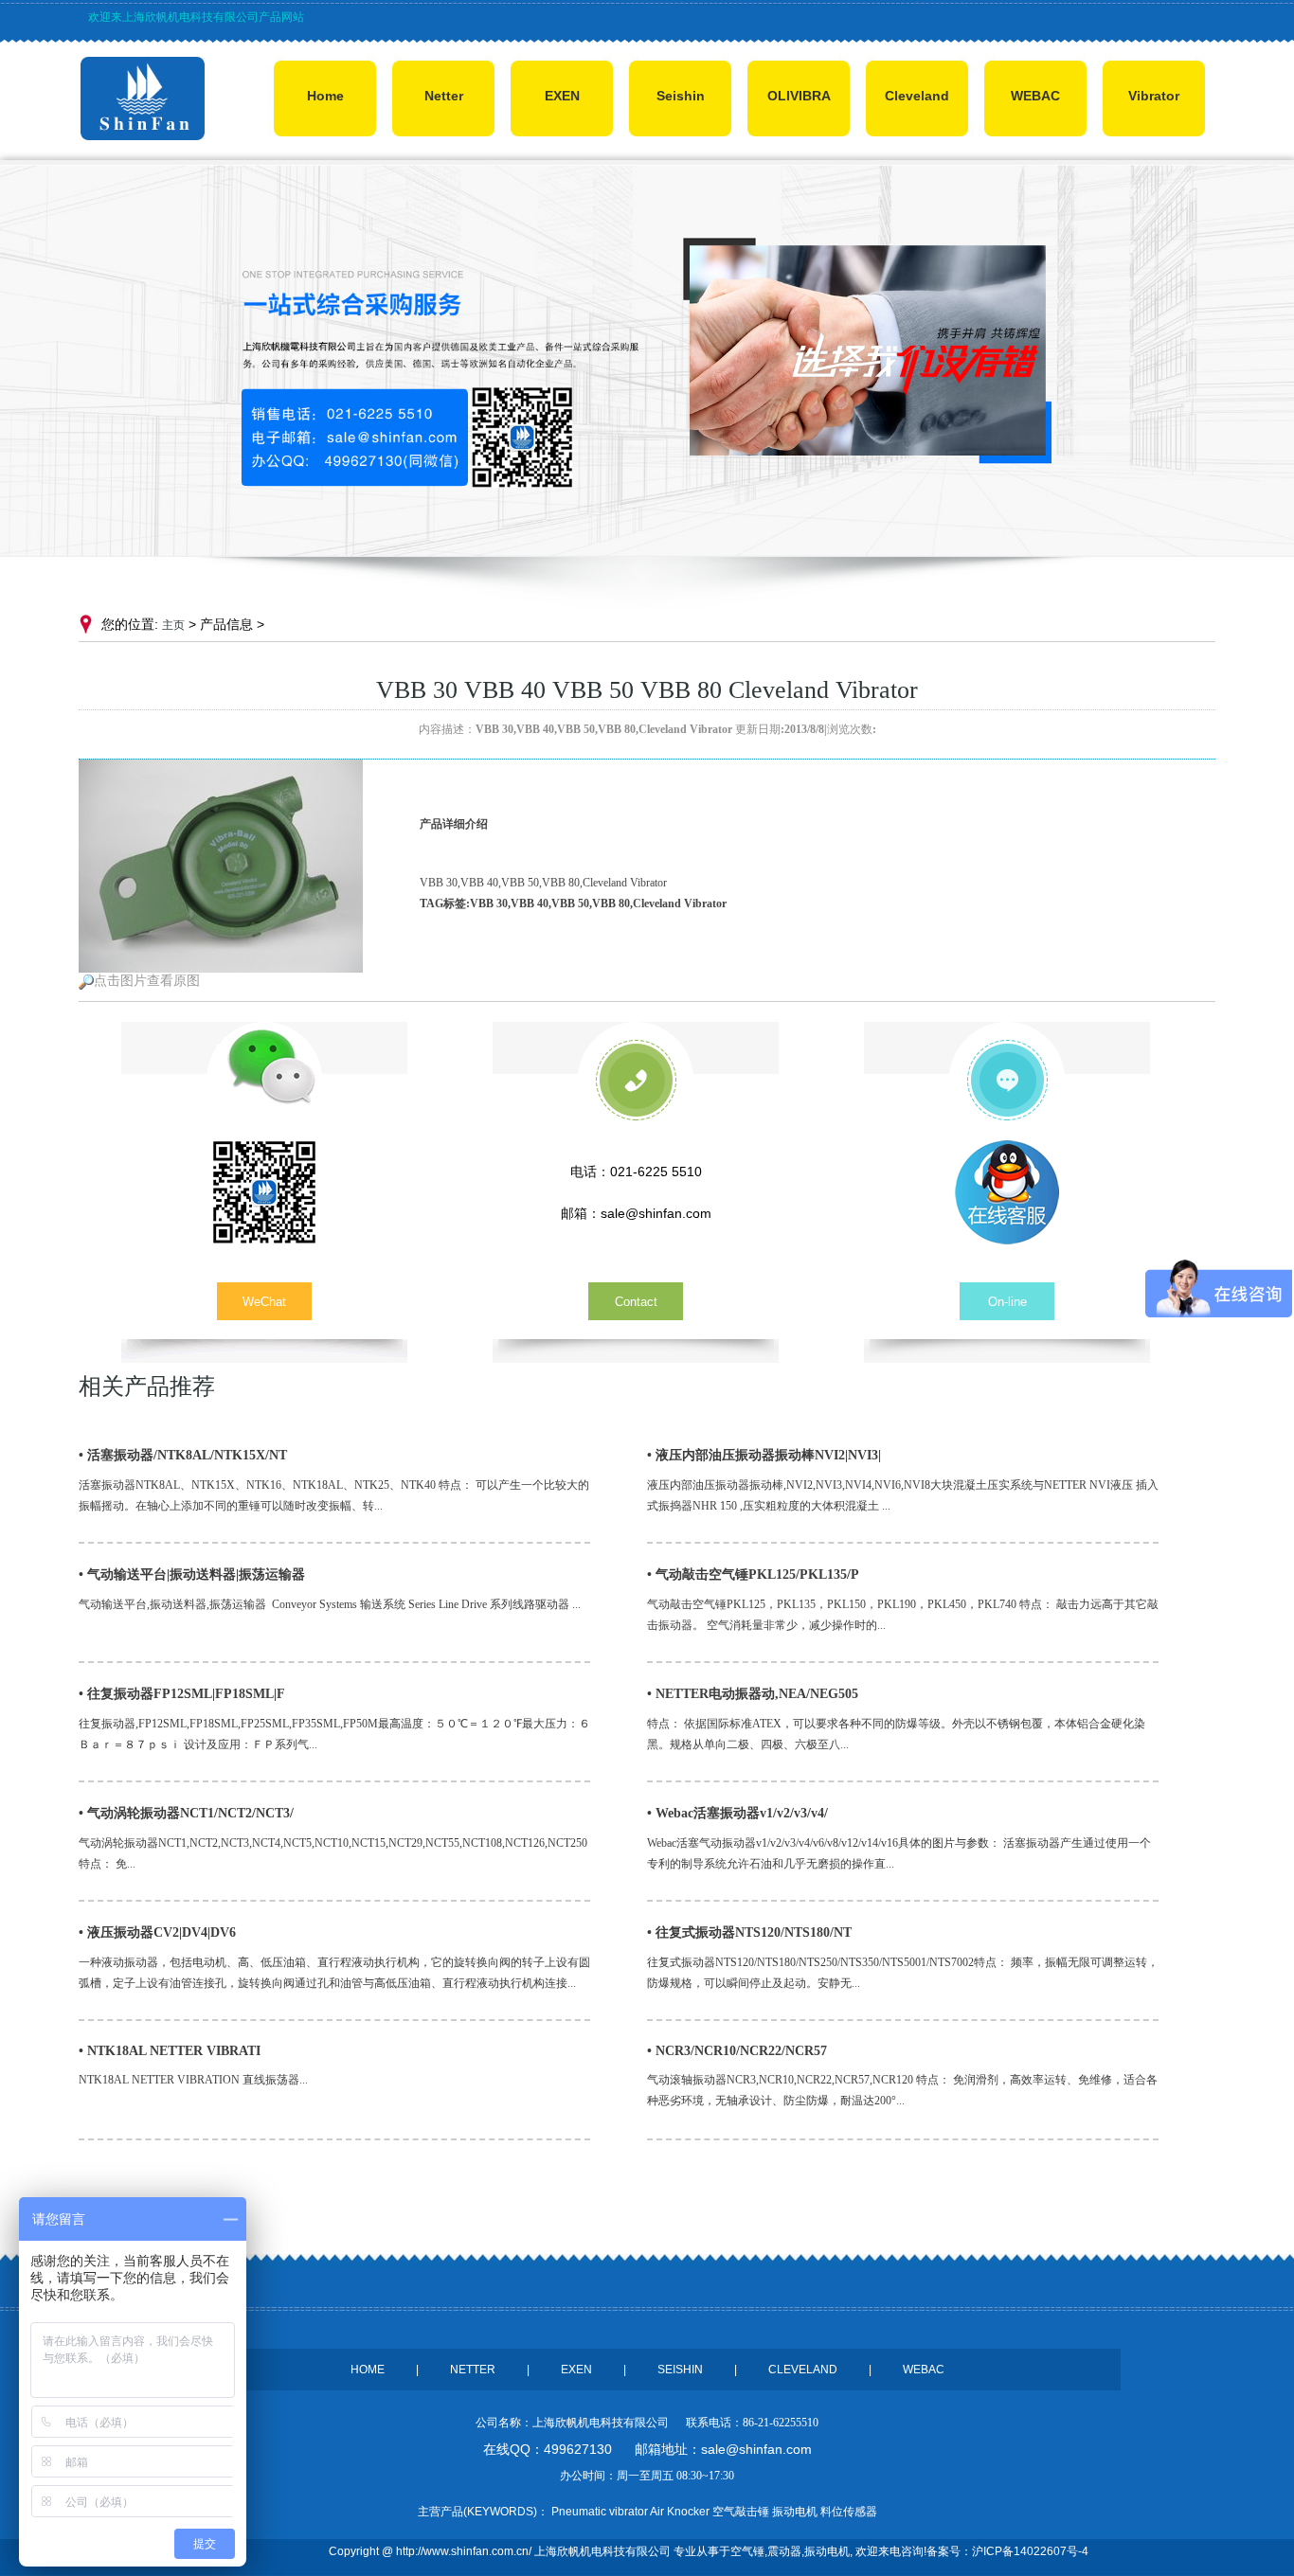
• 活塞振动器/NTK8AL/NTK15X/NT (183, 1455)
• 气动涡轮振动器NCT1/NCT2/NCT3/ (186, 1813)
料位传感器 (849, 2512)
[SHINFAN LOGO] (143, 136)
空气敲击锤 (741, 2512)
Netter (444, 96)
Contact (636, 1302)
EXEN (562, 96)
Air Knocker (680, 2512)
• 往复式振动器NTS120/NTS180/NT (749, 1932)
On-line (1007, 1302)
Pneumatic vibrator (600, 2512)
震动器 (784, 2551)
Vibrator (1154, 96)
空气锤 (747, 2551)
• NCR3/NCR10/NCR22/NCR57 (737, 2051)
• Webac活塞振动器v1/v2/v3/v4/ (737, 1813)
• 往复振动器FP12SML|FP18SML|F (182, 1694)
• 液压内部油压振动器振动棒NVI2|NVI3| (764, 1455)
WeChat (264, 1302)
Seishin (681, 96)
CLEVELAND (803, 2370)
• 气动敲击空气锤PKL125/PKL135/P (753, 1574)
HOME (368, 2370)
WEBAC (1035, 96)
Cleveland (917, 96)
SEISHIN (680, 2370)
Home (325, 96)
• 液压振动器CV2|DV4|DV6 (157, 1932)
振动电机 (827, 2551)
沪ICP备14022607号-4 (1030, 2551)
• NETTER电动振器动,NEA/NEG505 (753, 1694)
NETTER (473, 2370)
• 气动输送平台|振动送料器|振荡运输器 (192, 1574)
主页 (173, 625)
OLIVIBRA (799, 96)
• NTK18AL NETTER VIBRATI (170, 2051)
